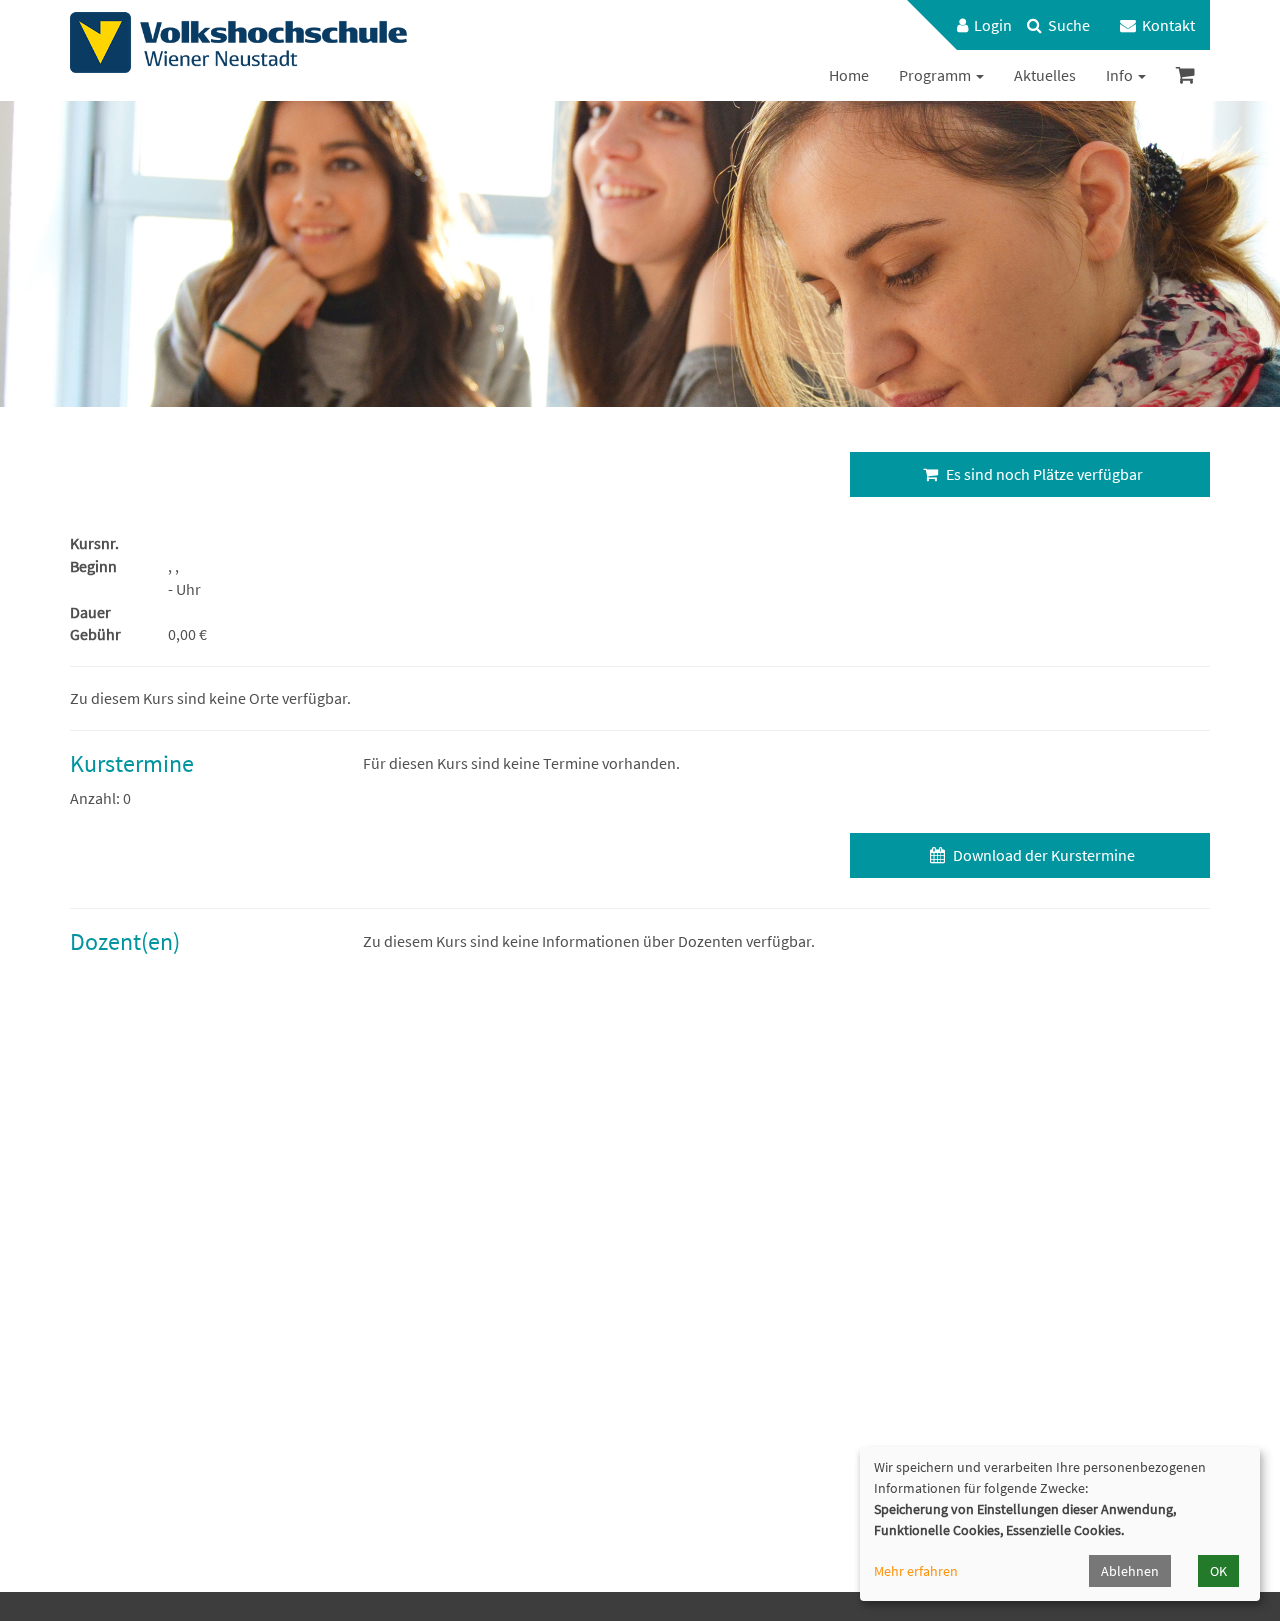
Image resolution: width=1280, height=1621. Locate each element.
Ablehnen (1130, 1571)
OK (1218, 1571)
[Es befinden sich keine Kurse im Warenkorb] (1185, 75)
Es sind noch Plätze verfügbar (1043, 474)
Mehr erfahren (916, 1571)
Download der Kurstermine (1042, 855)
